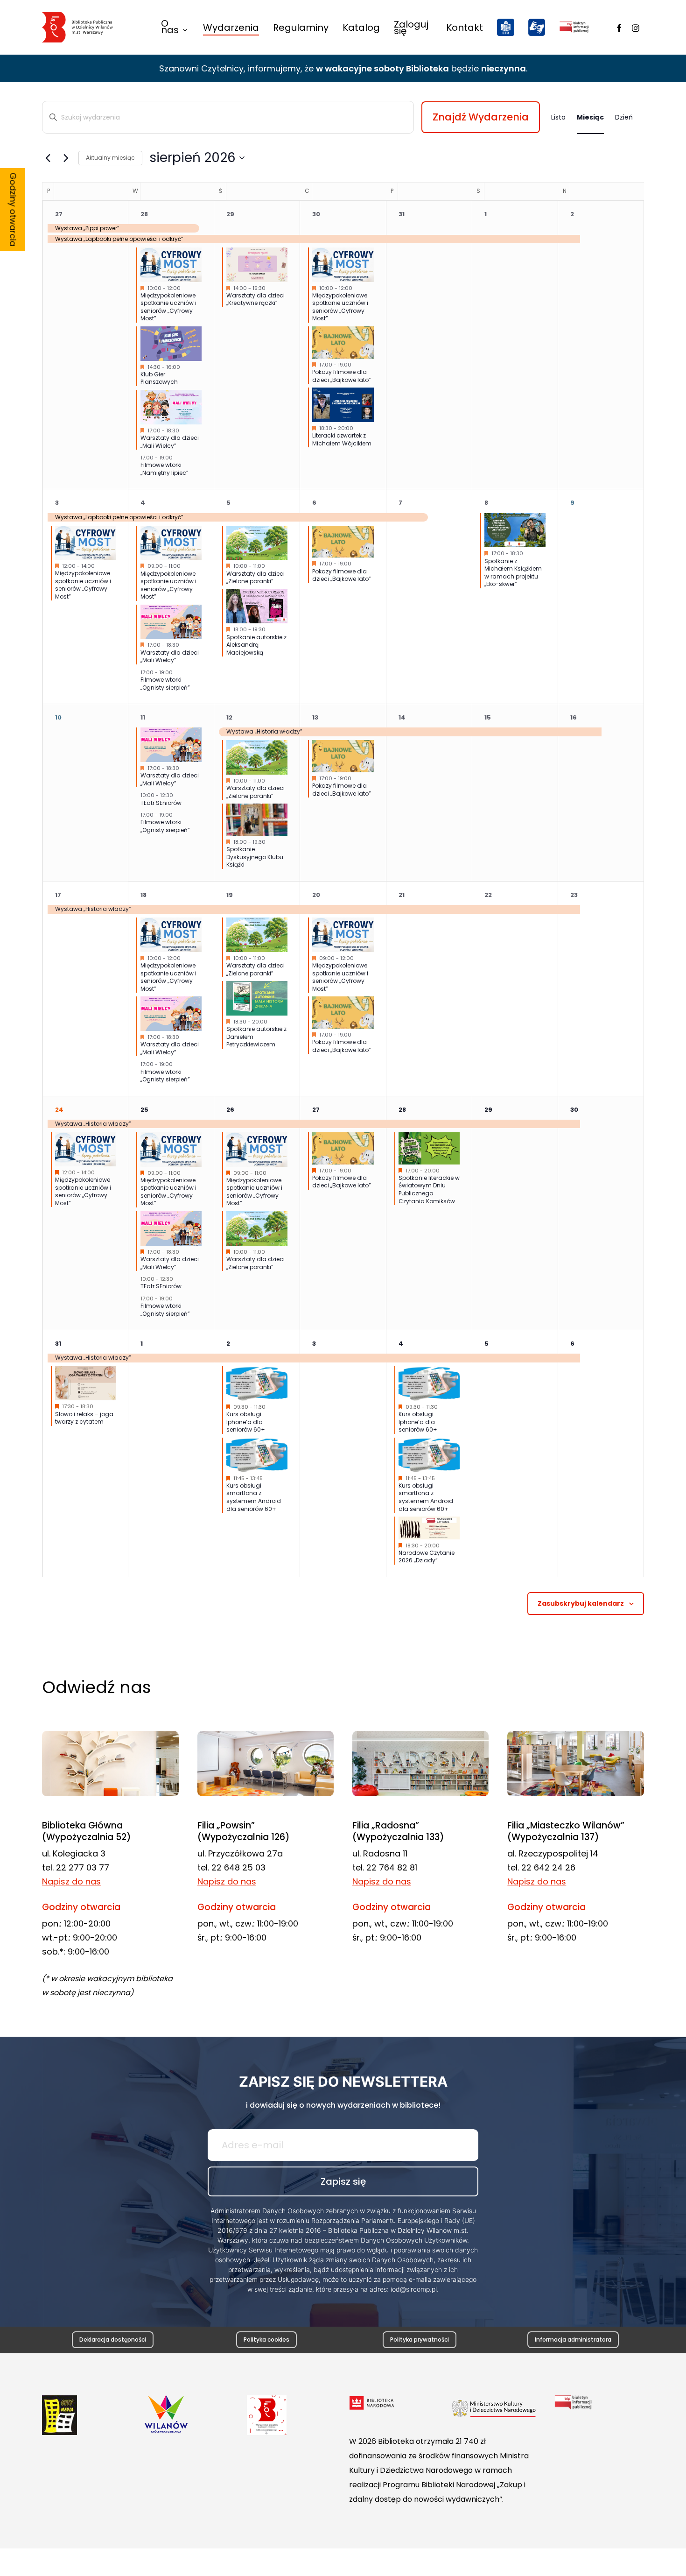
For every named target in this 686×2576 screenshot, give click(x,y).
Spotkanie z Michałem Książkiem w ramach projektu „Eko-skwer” (513, 573)
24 (59, 1110)
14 (402, 717)
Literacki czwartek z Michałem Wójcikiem (342, 439)
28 (144, 214)
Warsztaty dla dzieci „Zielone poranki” (255, 578)
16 (574, 717)
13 (315, 717)
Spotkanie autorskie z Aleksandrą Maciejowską (256, 645)
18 (143, 895)
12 (229, 717)
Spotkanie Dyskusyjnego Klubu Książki (255, 857)
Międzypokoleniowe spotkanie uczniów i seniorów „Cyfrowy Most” (168, 307)
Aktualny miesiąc (110, 158)
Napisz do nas (71, 1881)
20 (316, 895)
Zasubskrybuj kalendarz (581, 1603)
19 (230, 895)
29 (230, 214)
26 (230, 1110)
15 (488, 717)
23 (574, 895)
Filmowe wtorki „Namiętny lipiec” (164, 469)
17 (58, 895)
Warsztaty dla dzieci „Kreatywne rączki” (255, 299)
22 (488, 895)
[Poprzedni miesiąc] (48, 158)
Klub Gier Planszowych (159, 378)
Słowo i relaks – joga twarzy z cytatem (84, 1418)
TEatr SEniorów (161, 803)
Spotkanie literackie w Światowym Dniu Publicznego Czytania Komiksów (429, 1189)
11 (143, 717)
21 (402, 895)
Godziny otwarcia (13, 210)
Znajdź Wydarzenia (481, 117)
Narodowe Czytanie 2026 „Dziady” (427, 1557)
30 (316, 214)
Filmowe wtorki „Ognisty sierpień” (165, 684)
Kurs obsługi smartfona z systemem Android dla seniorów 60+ (254, 1497)
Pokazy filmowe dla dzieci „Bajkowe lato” (342, 376)
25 (144, 1110)
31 (402, 214)
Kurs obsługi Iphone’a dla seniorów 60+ (246, 1422)
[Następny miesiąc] (66, 158)
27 (59, 214)
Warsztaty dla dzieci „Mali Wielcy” (170, 442)
